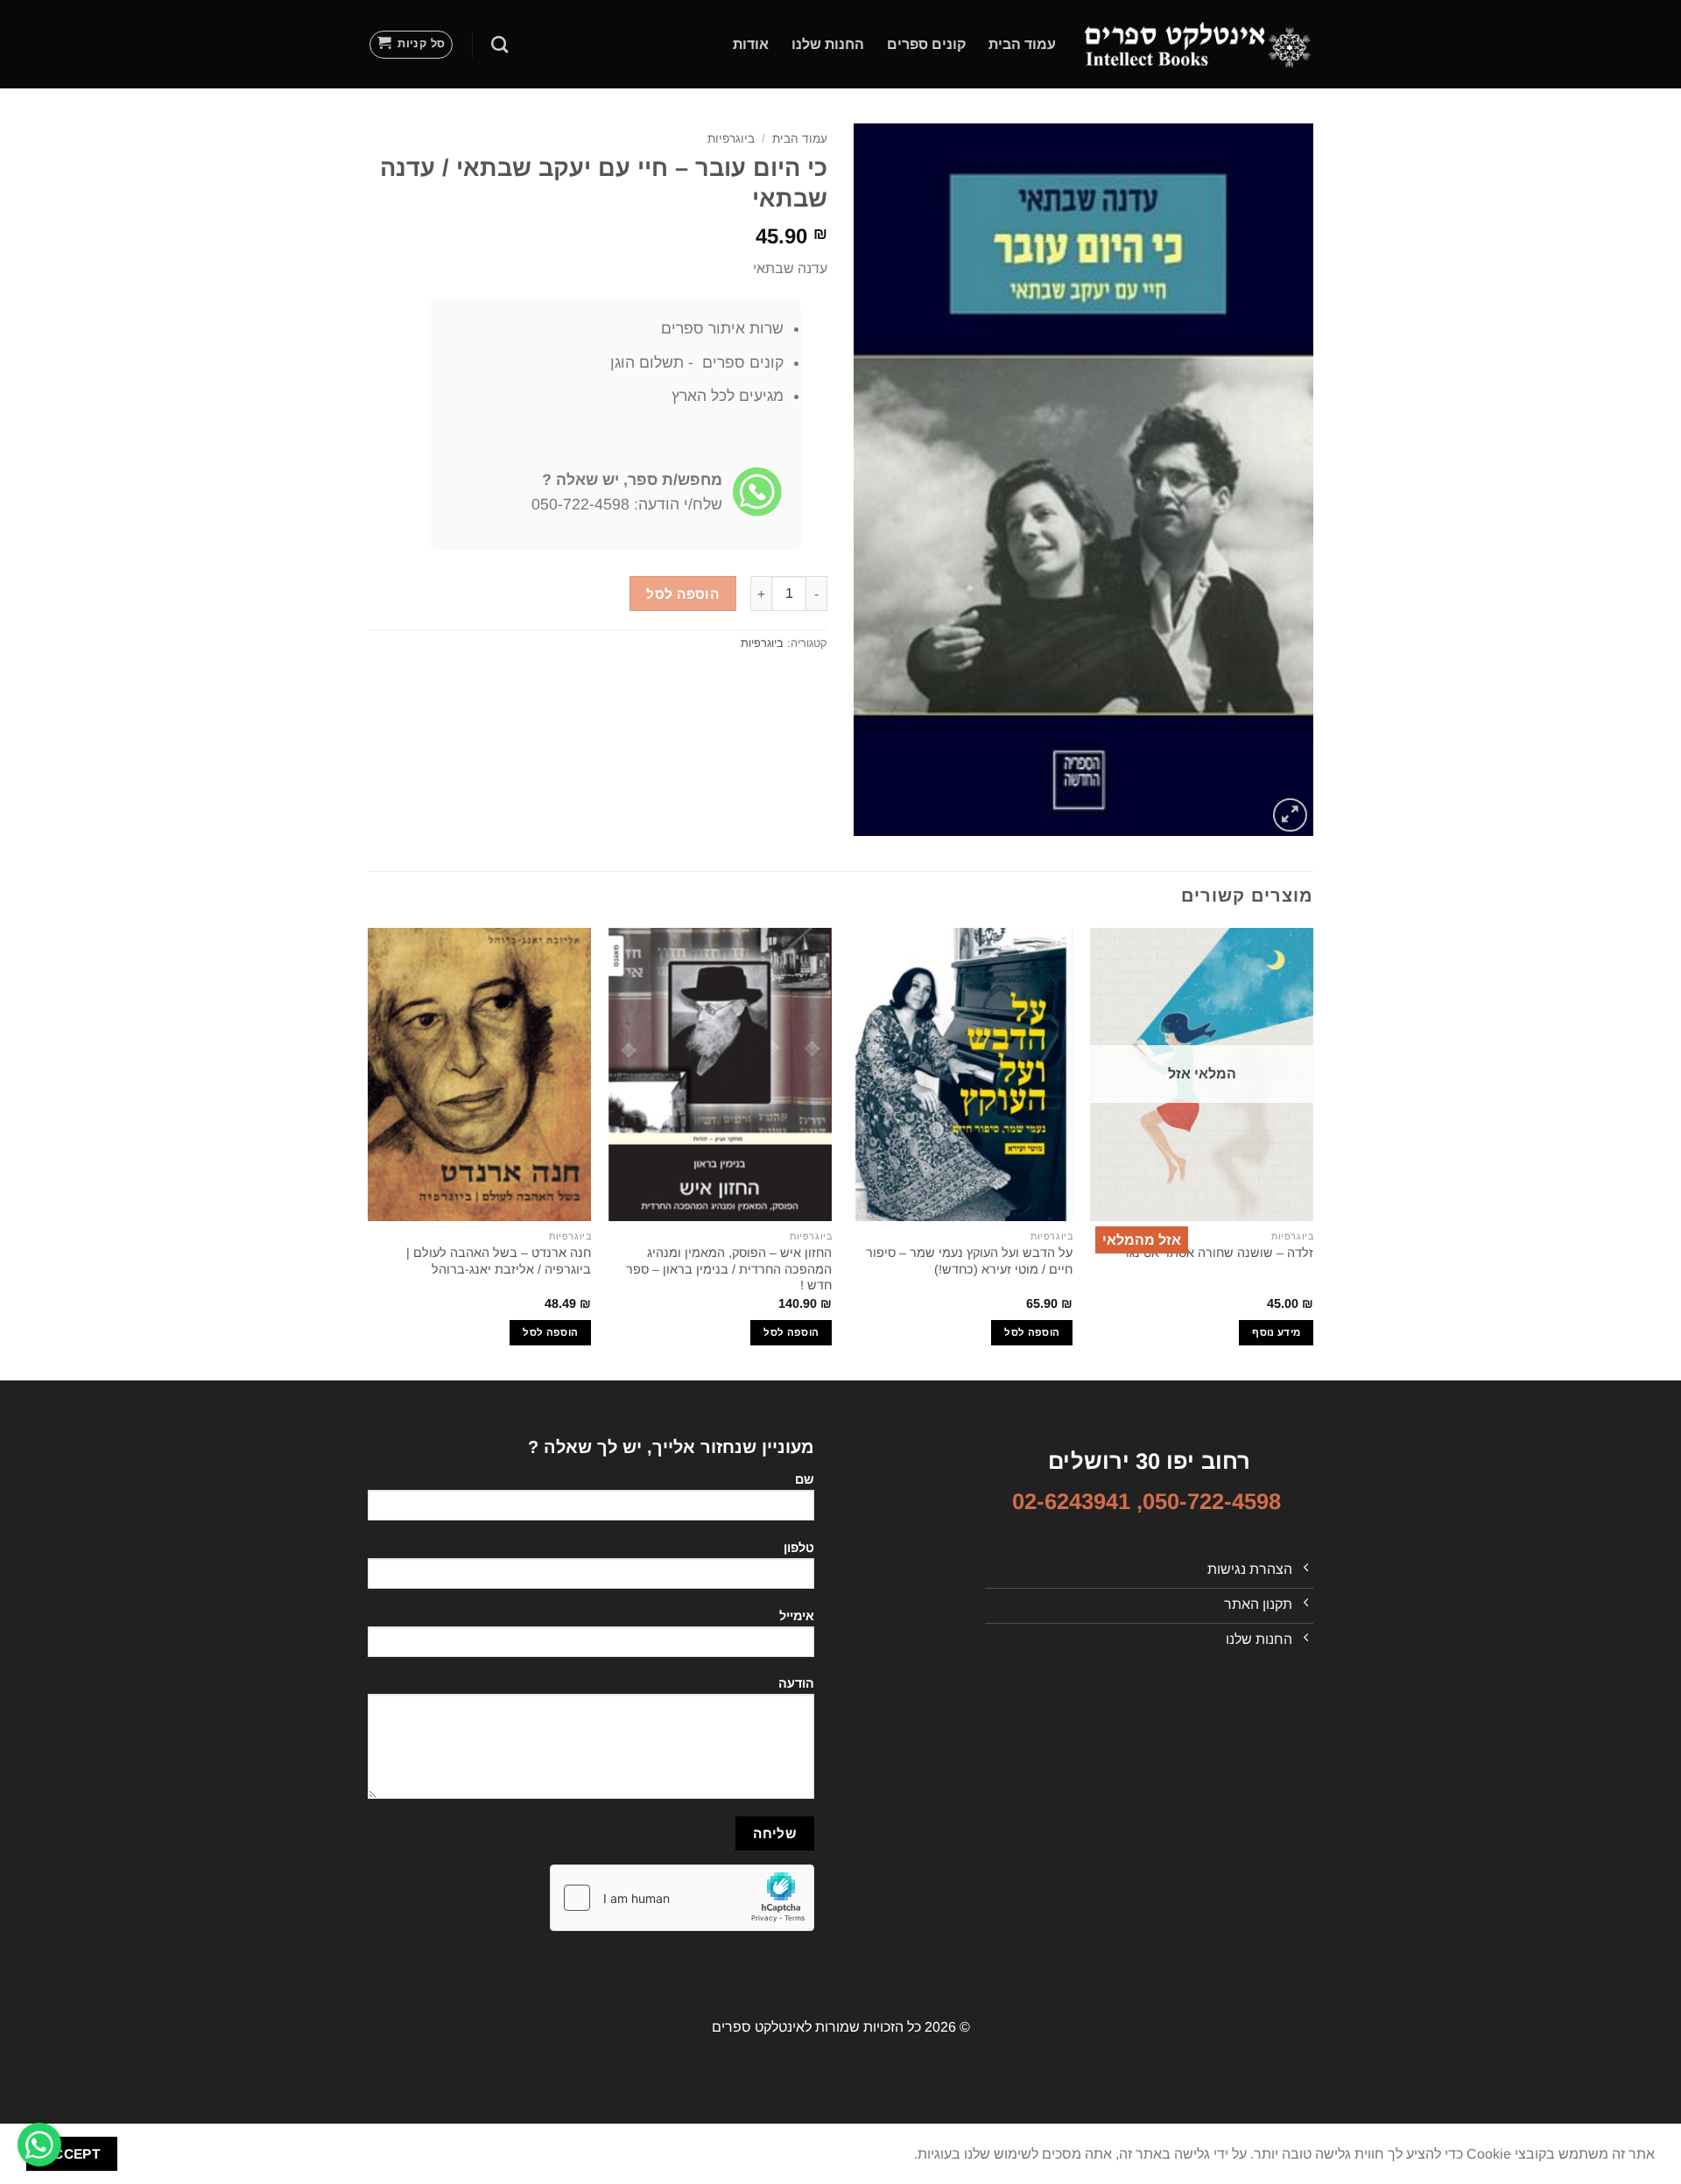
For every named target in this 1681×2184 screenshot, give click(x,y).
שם (805, 1479)
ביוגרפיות (731, 139)
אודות (751, 44)
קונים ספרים (926, 44)
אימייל (797, 1616)
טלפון (799, 1548)
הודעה (796, 1683)
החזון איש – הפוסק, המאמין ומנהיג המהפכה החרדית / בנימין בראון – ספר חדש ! (729, 1269)
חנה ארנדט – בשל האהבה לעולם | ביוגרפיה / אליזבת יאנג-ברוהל (499, 1261)
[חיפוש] (499, 44)
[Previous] (1312, 1152)
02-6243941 (1071, 1501)
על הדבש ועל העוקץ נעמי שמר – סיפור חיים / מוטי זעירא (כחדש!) (969, 1261)
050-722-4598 (1212, 1501)
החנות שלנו (828, 44)
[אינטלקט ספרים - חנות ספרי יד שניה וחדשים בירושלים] (1198, 44)
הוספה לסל (682, 594)
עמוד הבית (1022, 44)
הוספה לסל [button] (1032, 1332)
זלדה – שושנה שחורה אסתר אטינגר (1218, 1253)
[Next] (369, 1152)
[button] (411, 45)
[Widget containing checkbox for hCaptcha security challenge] (682, 1898)
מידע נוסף (1276, 1332)
